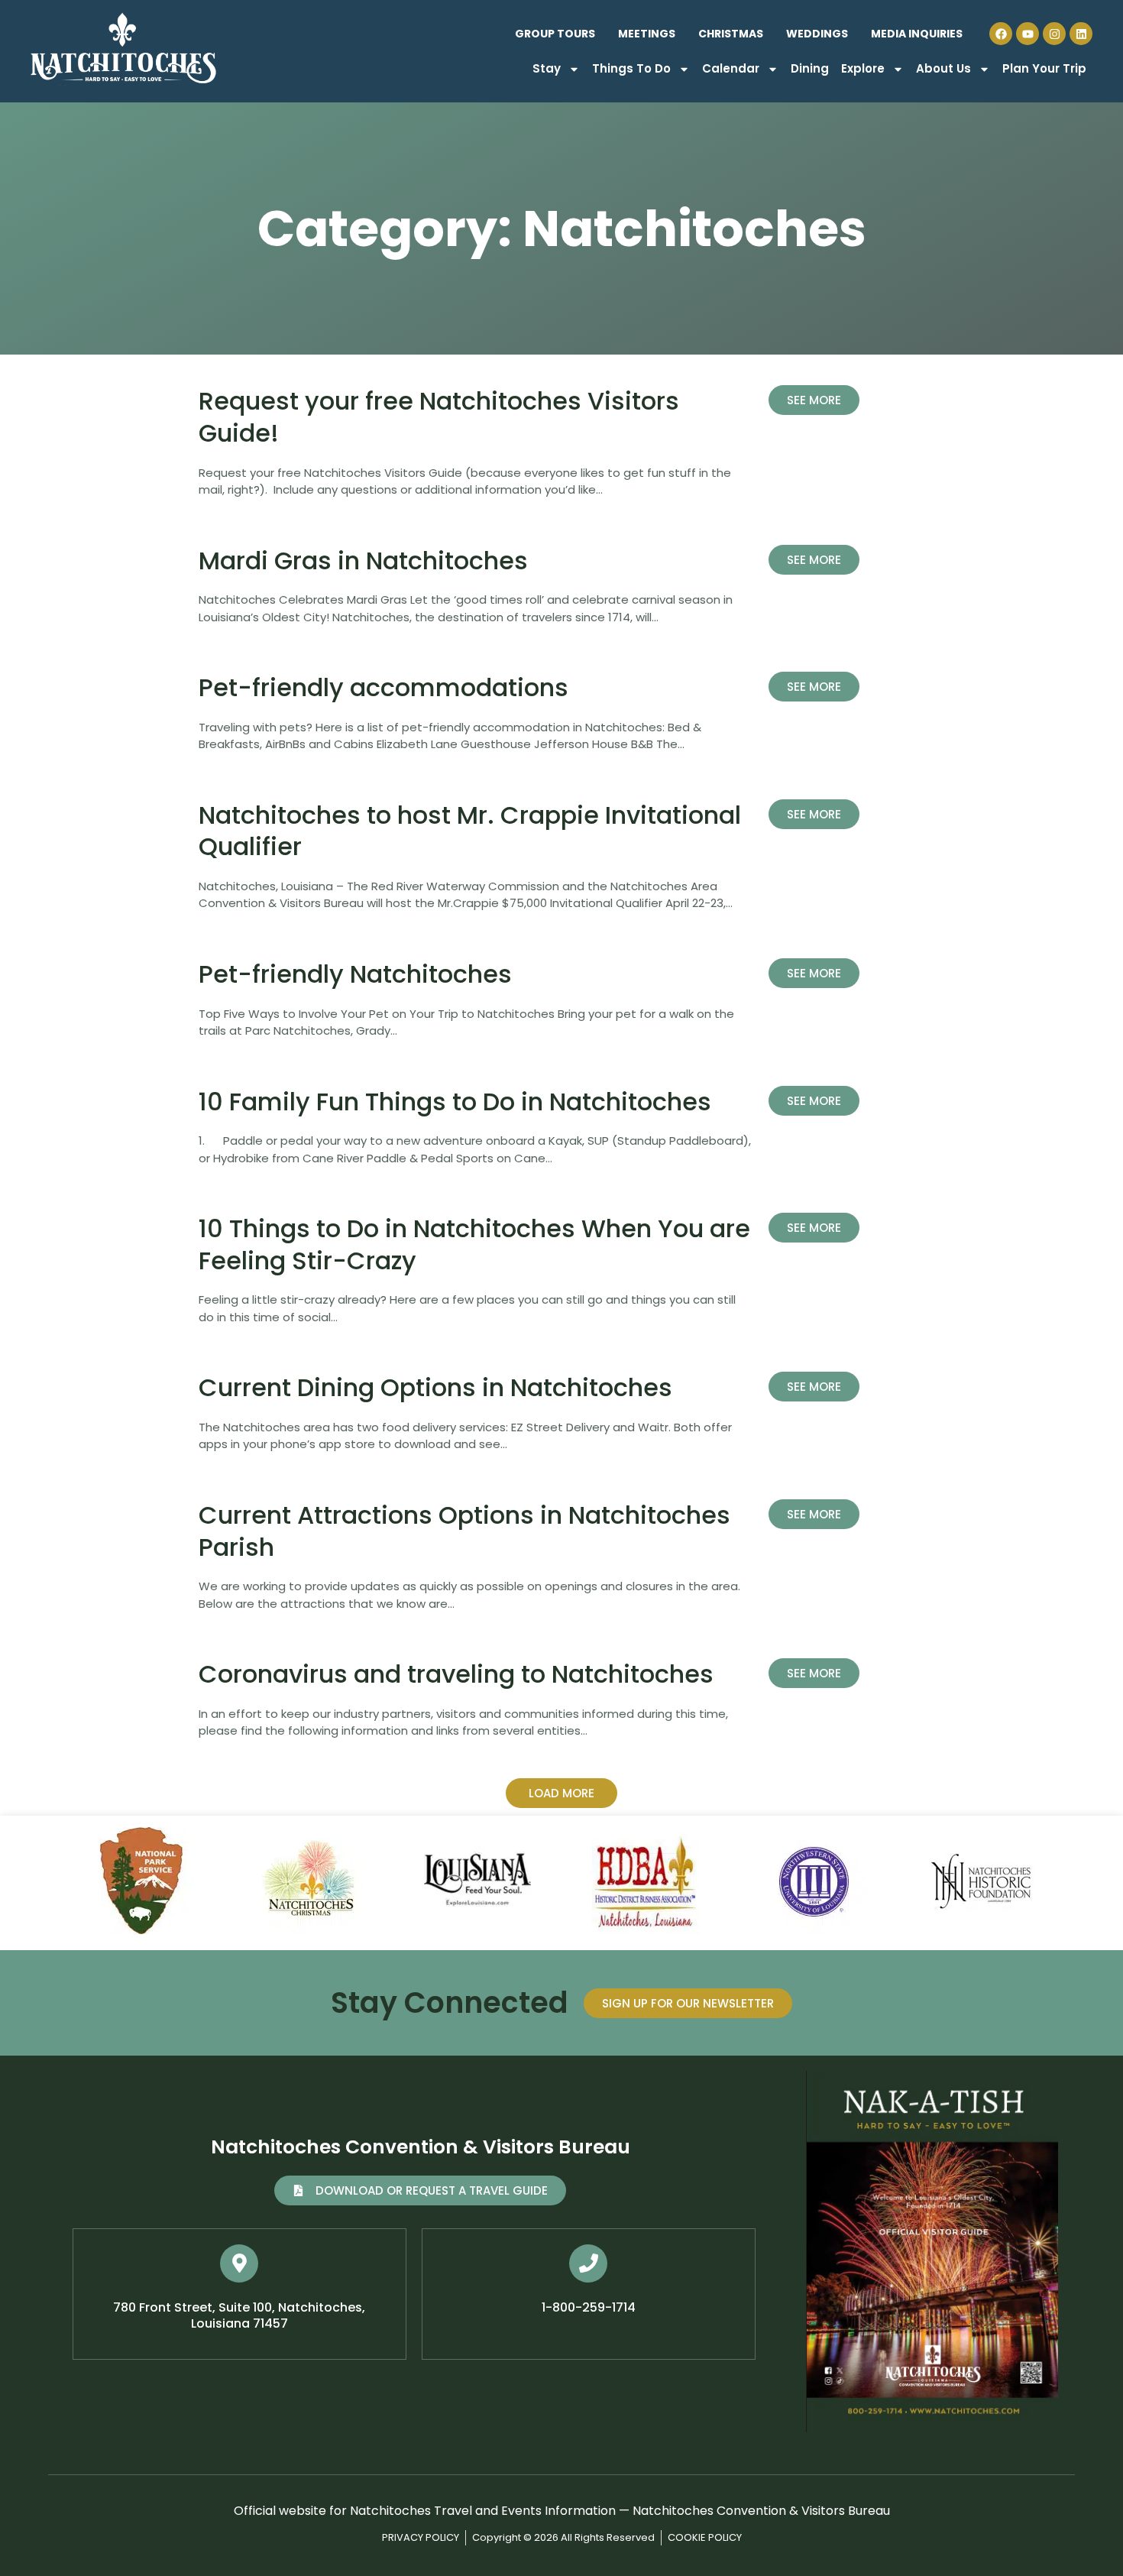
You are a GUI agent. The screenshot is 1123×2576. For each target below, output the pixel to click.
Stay (547, 68)
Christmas (731, 34)
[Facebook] (1001, 34)
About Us (943, 68)
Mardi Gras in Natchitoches (363, 561)
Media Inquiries (917, 34)
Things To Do (631, 68)
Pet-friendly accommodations (384, 687)
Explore (863, 68)
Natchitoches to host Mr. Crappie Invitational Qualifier (470, 831)
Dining (810, 68)
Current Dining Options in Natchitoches (435, 1387)
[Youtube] (1028, 34)
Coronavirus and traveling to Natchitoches (456, 1674)
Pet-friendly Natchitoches (355, 974)
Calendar (731, 68)
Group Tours (555, 34)
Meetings (647, 34)
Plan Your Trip (1044, 68)
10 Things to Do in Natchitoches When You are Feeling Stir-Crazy (474, 1244)
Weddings (817, 34)
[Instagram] (1054, 34)
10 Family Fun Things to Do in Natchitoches (455, 1102)
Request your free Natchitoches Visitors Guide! (439, 417)
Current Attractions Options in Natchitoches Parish (464, 1531)
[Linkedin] (1081, 34)
